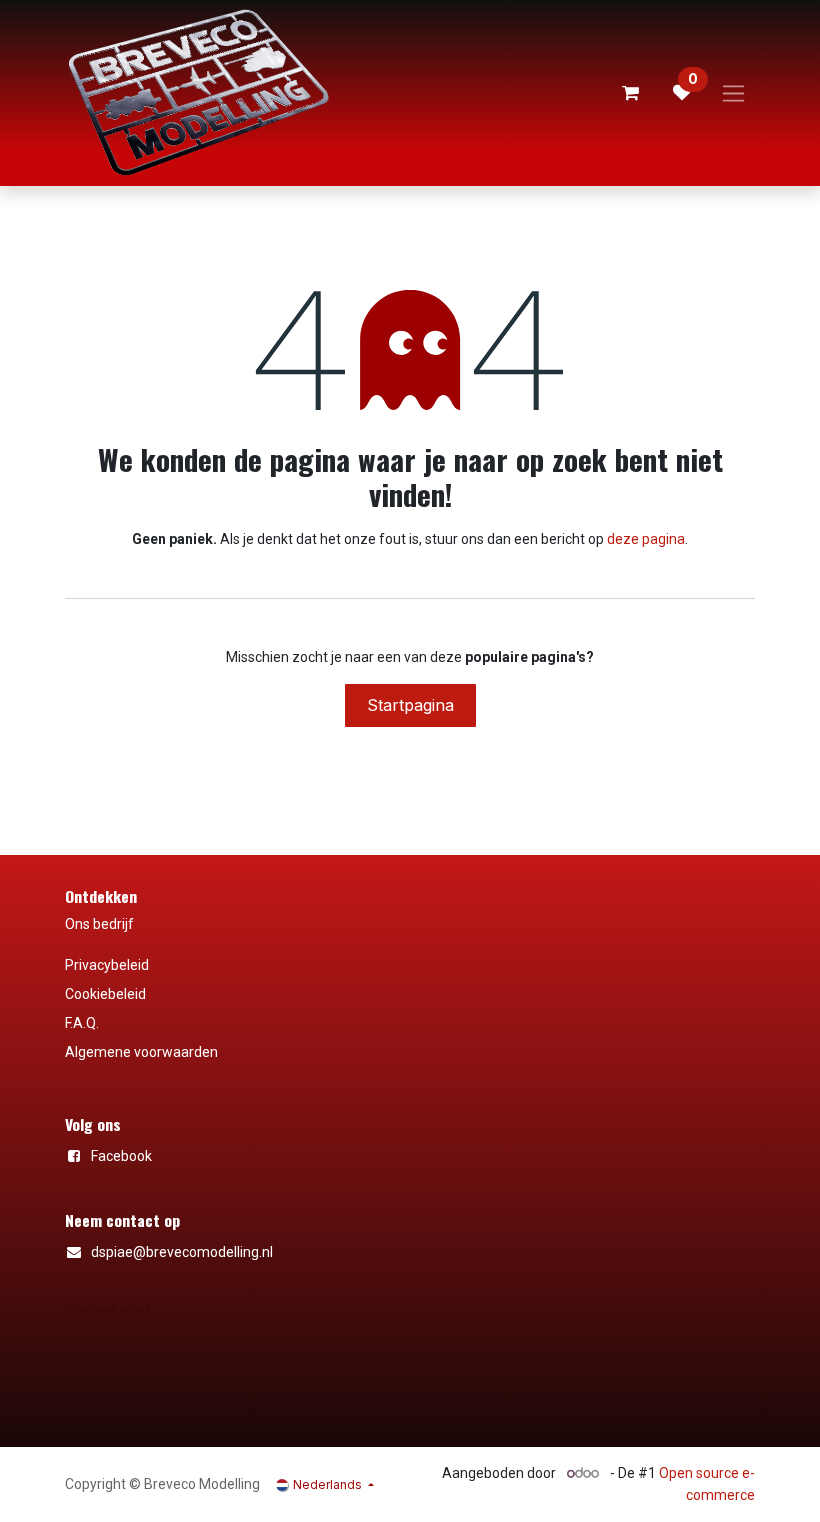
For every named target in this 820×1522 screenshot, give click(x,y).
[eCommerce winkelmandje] (630, 93)
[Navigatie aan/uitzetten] (733, 93)
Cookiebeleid (108, 1309)
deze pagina (646, 539)
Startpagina (410, 705)
